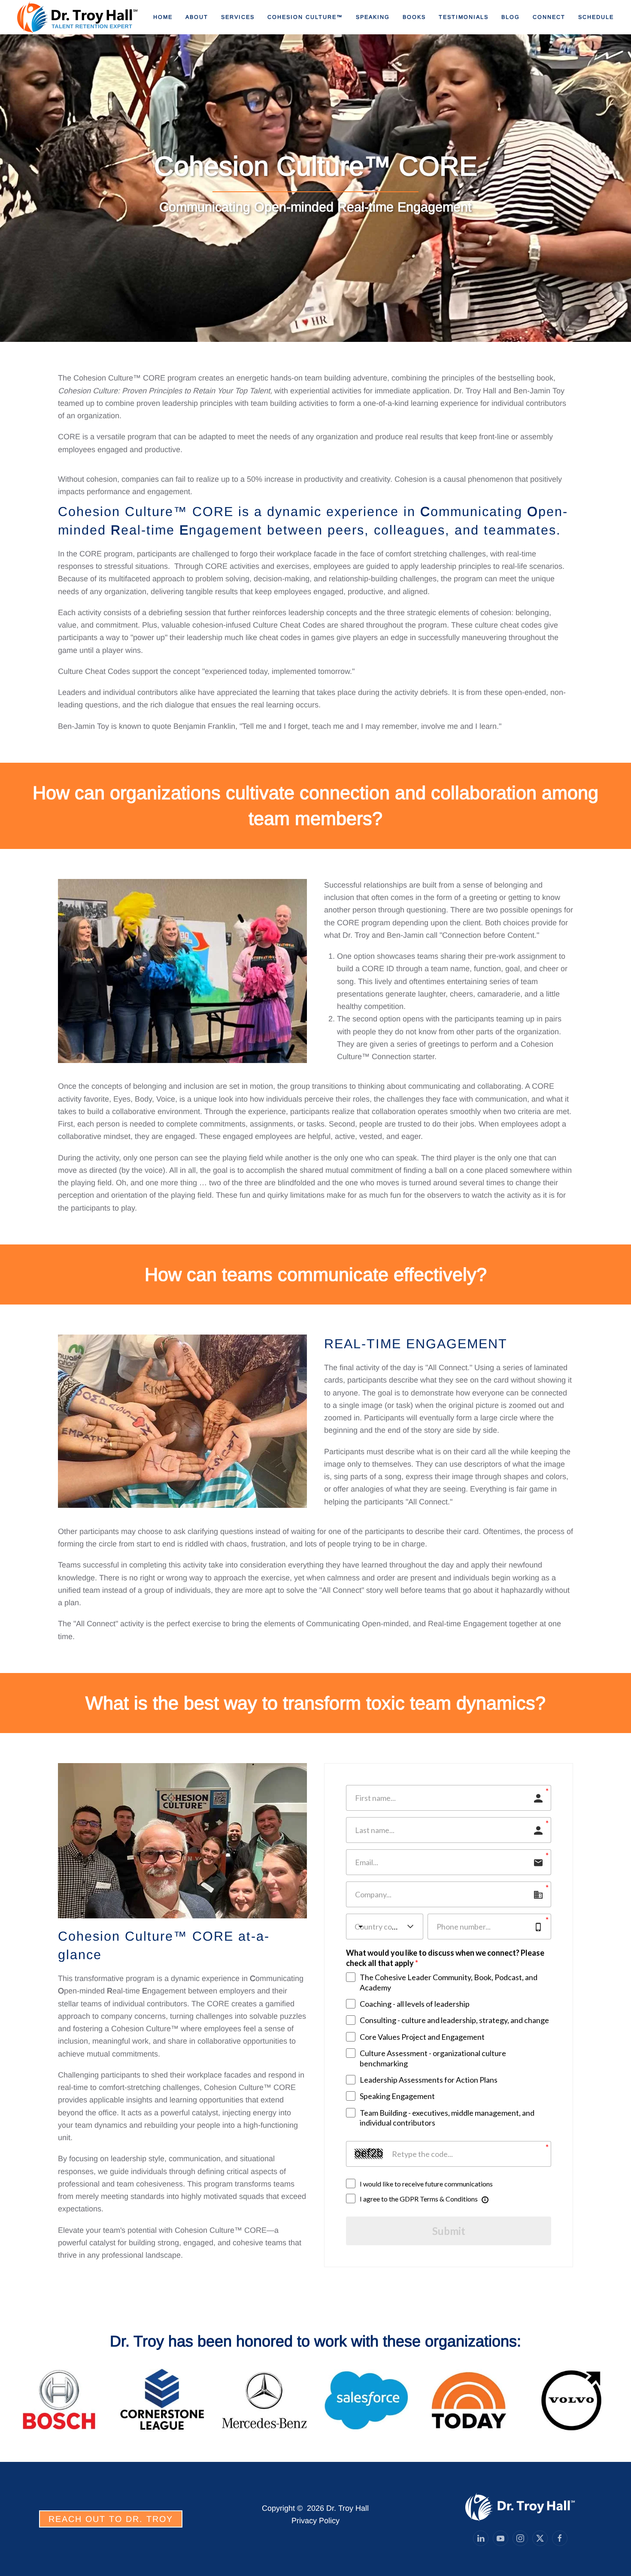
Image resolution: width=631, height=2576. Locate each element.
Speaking (373, 17)
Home (163, 17)
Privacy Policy (315, 2521)
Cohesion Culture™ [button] (305, 17)
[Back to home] (78, 17)
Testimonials (464, 17)
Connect (549, 17)
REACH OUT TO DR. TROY (111, 2519)
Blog (511, 17)
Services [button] (238, 17)
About (197, 17)
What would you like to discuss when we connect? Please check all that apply (445, 1958)
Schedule (596, 17)
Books (414, 17)
